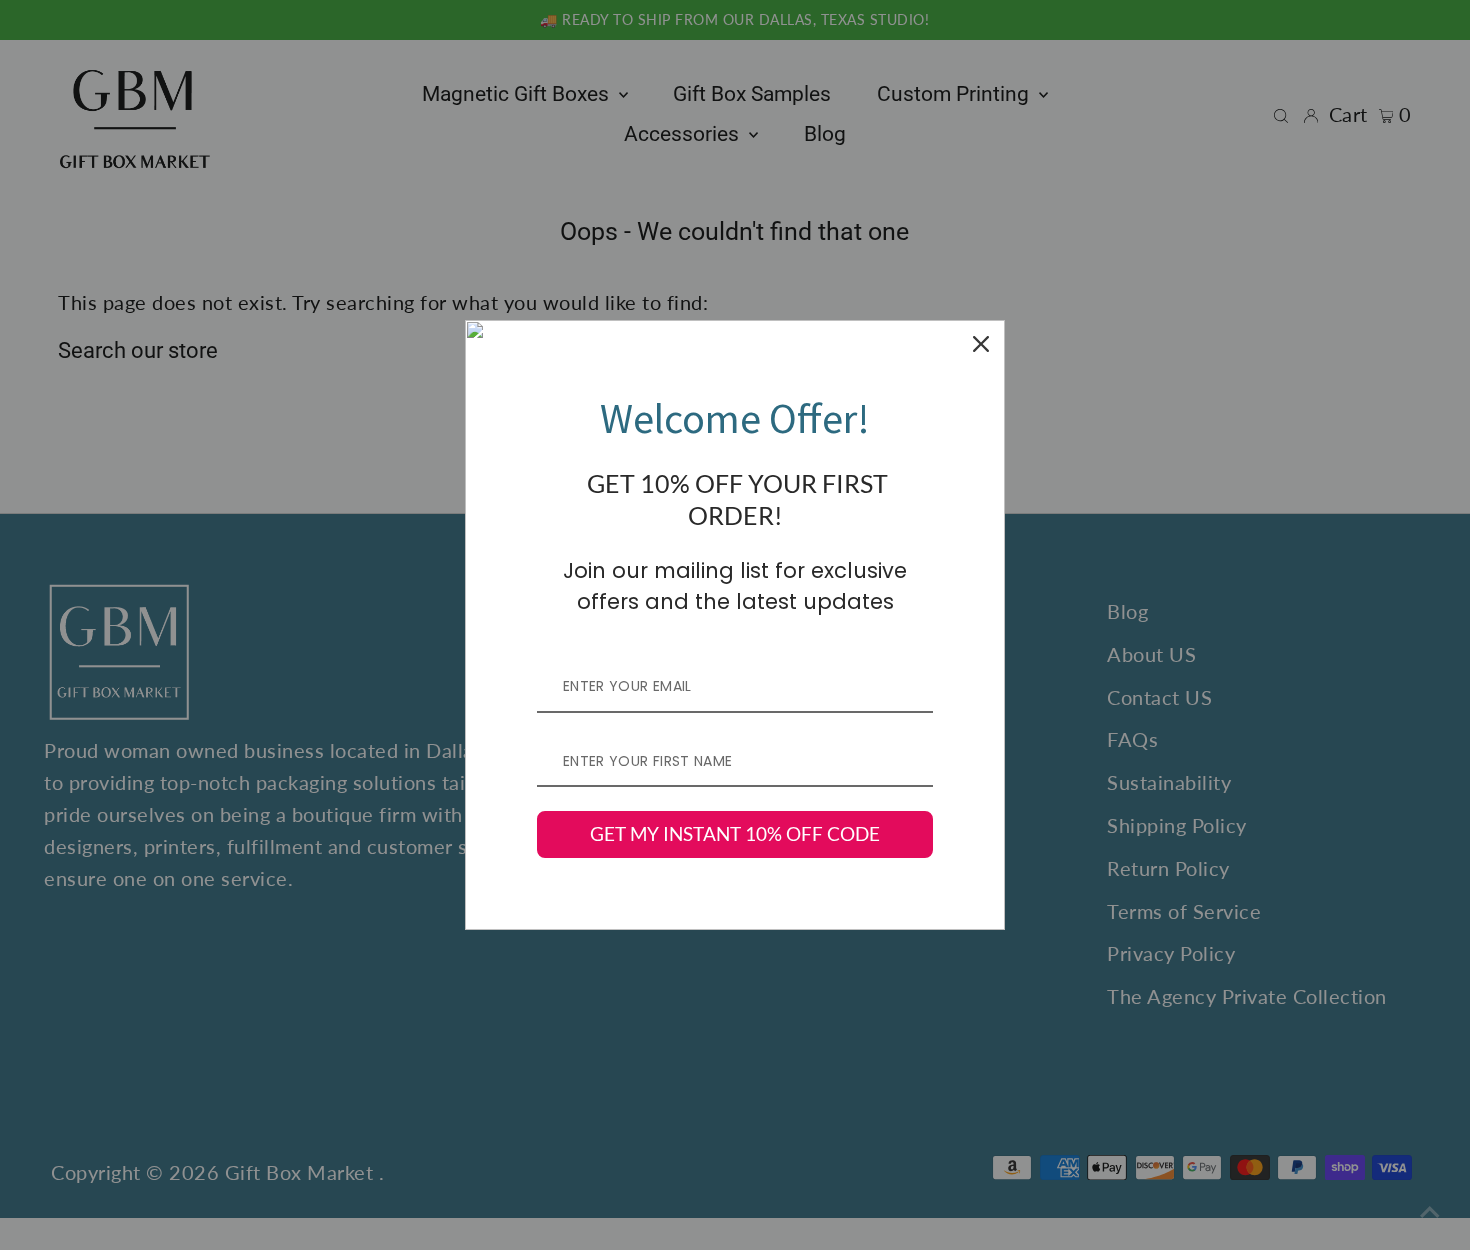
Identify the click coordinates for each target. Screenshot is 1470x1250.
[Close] (981, 344)
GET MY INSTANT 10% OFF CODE (735, 833)
